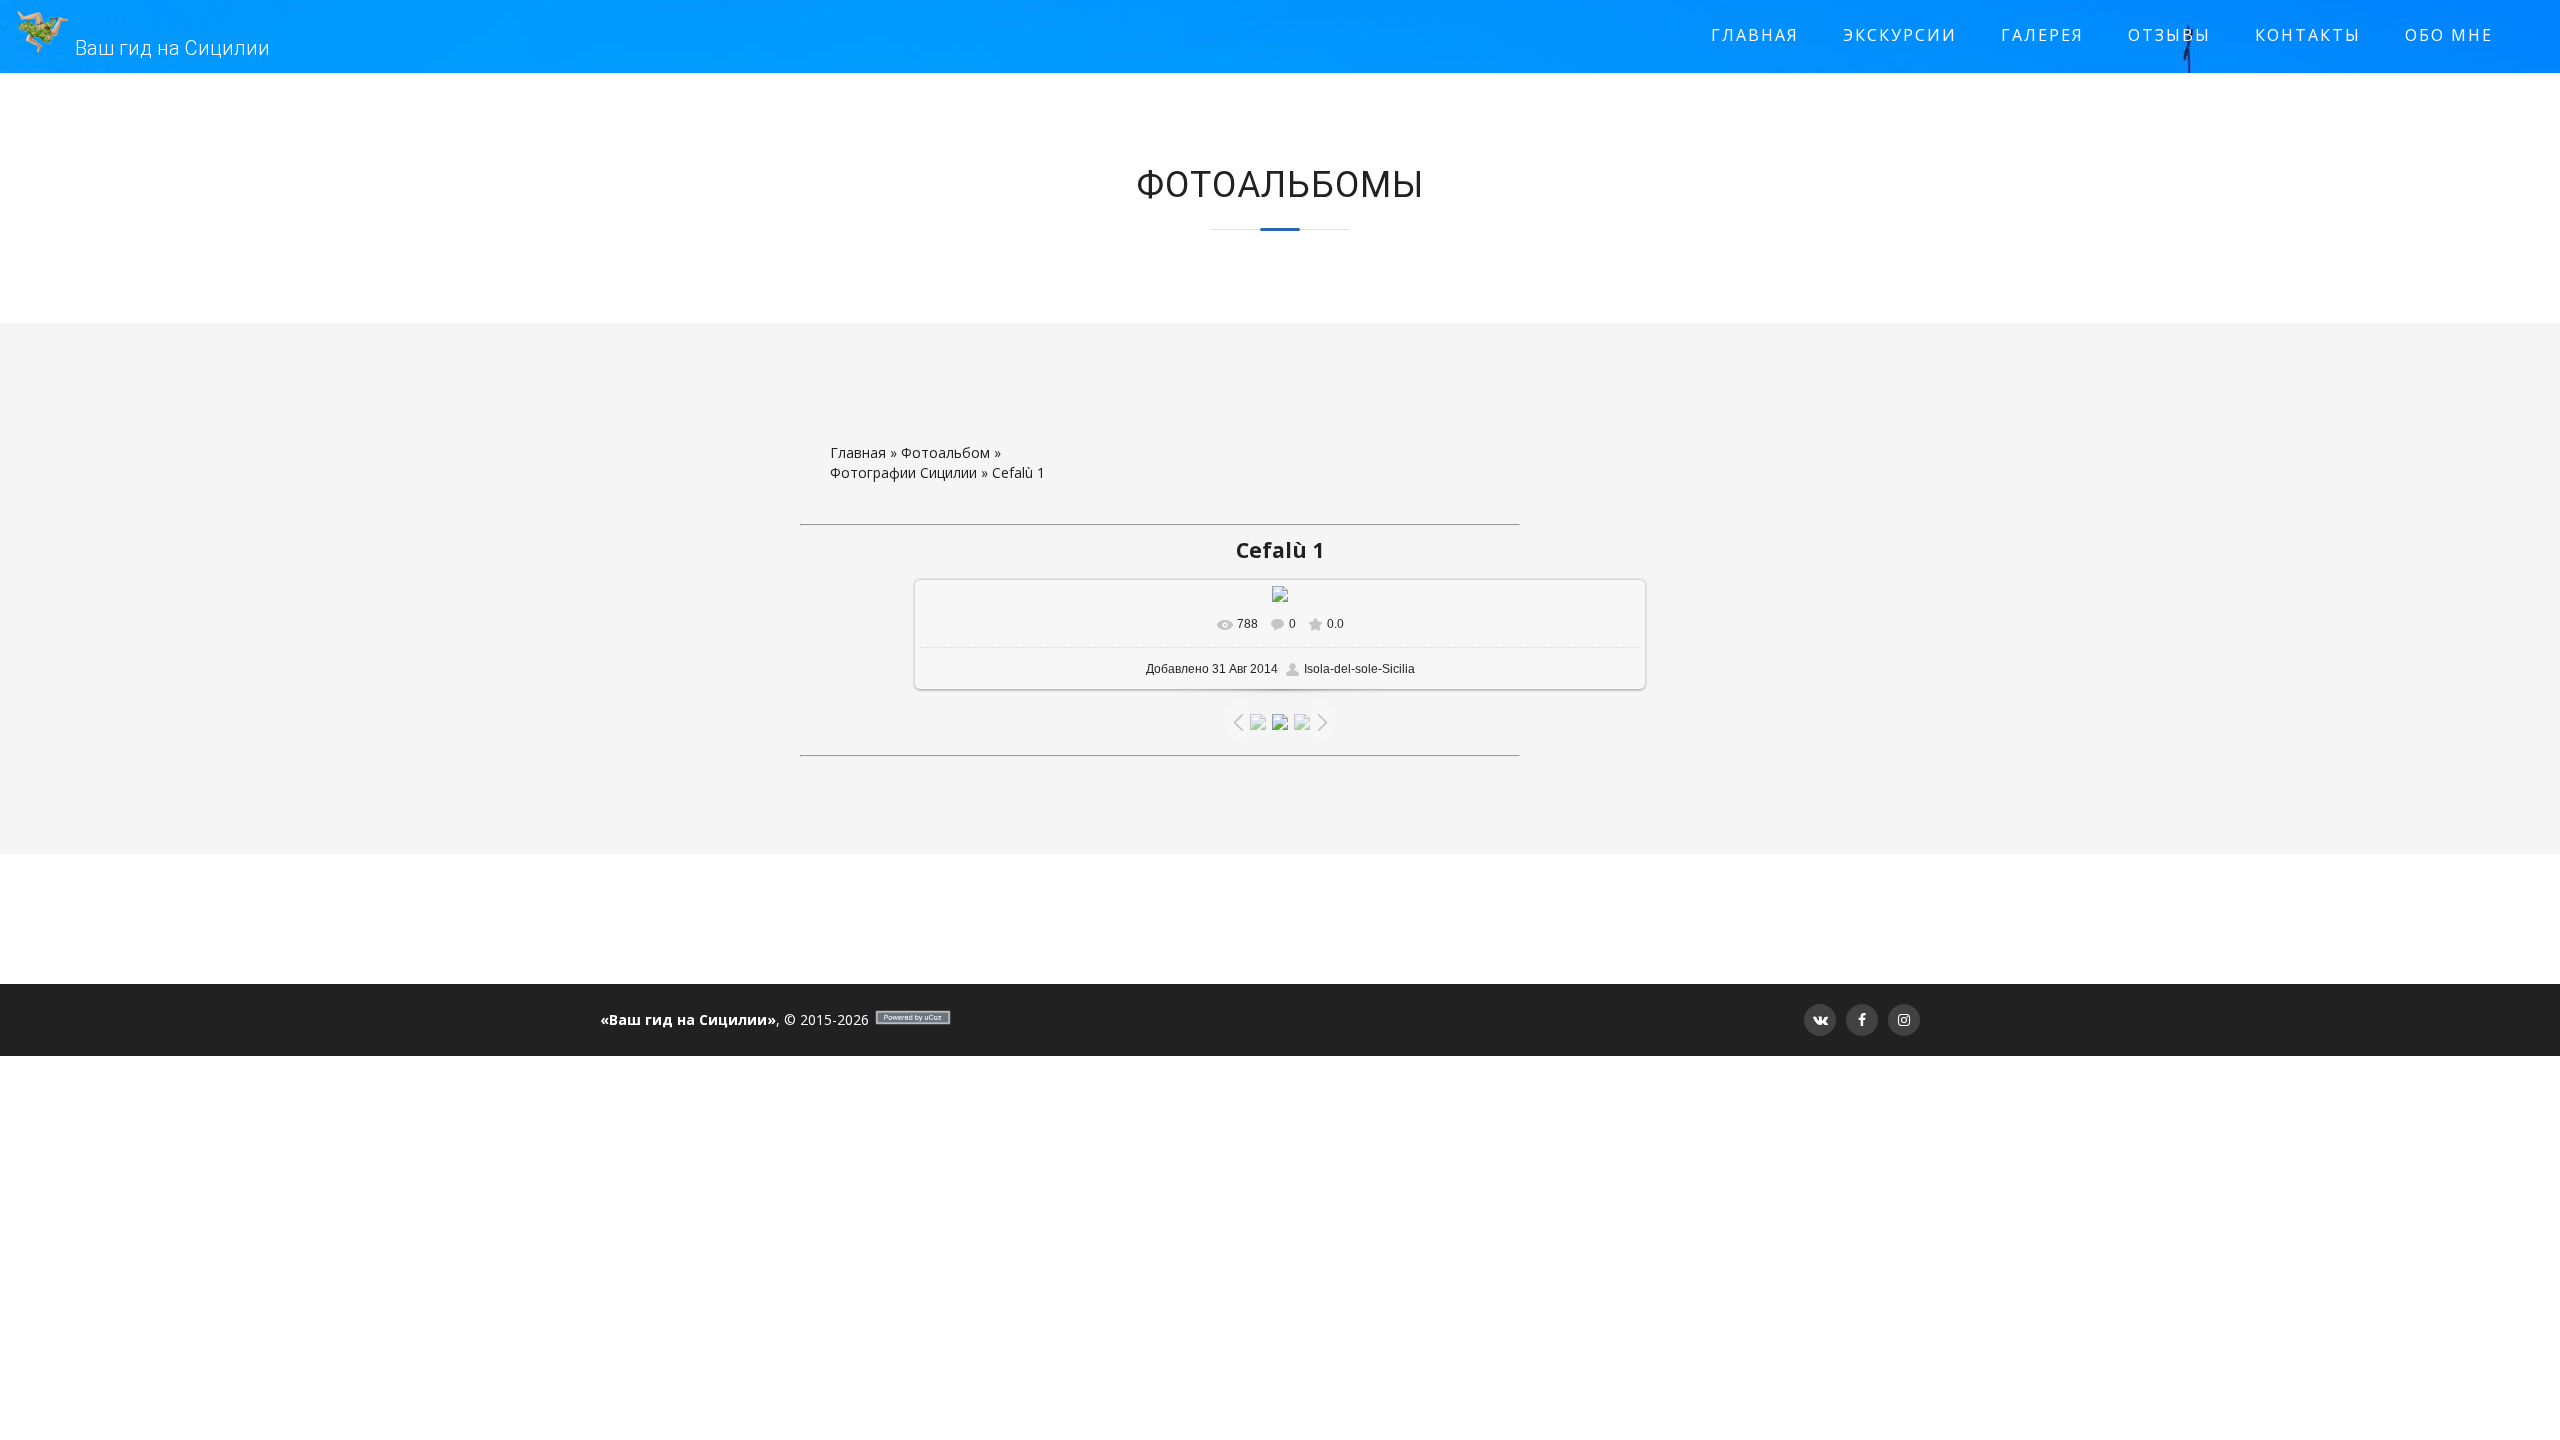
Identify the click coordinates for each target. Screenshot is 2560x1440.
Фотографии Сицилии (903, 472)
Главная (858, 452)
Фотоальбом (945, 452)
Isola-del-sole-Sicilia (1359, 669)
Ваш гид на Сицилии (172, 48)
